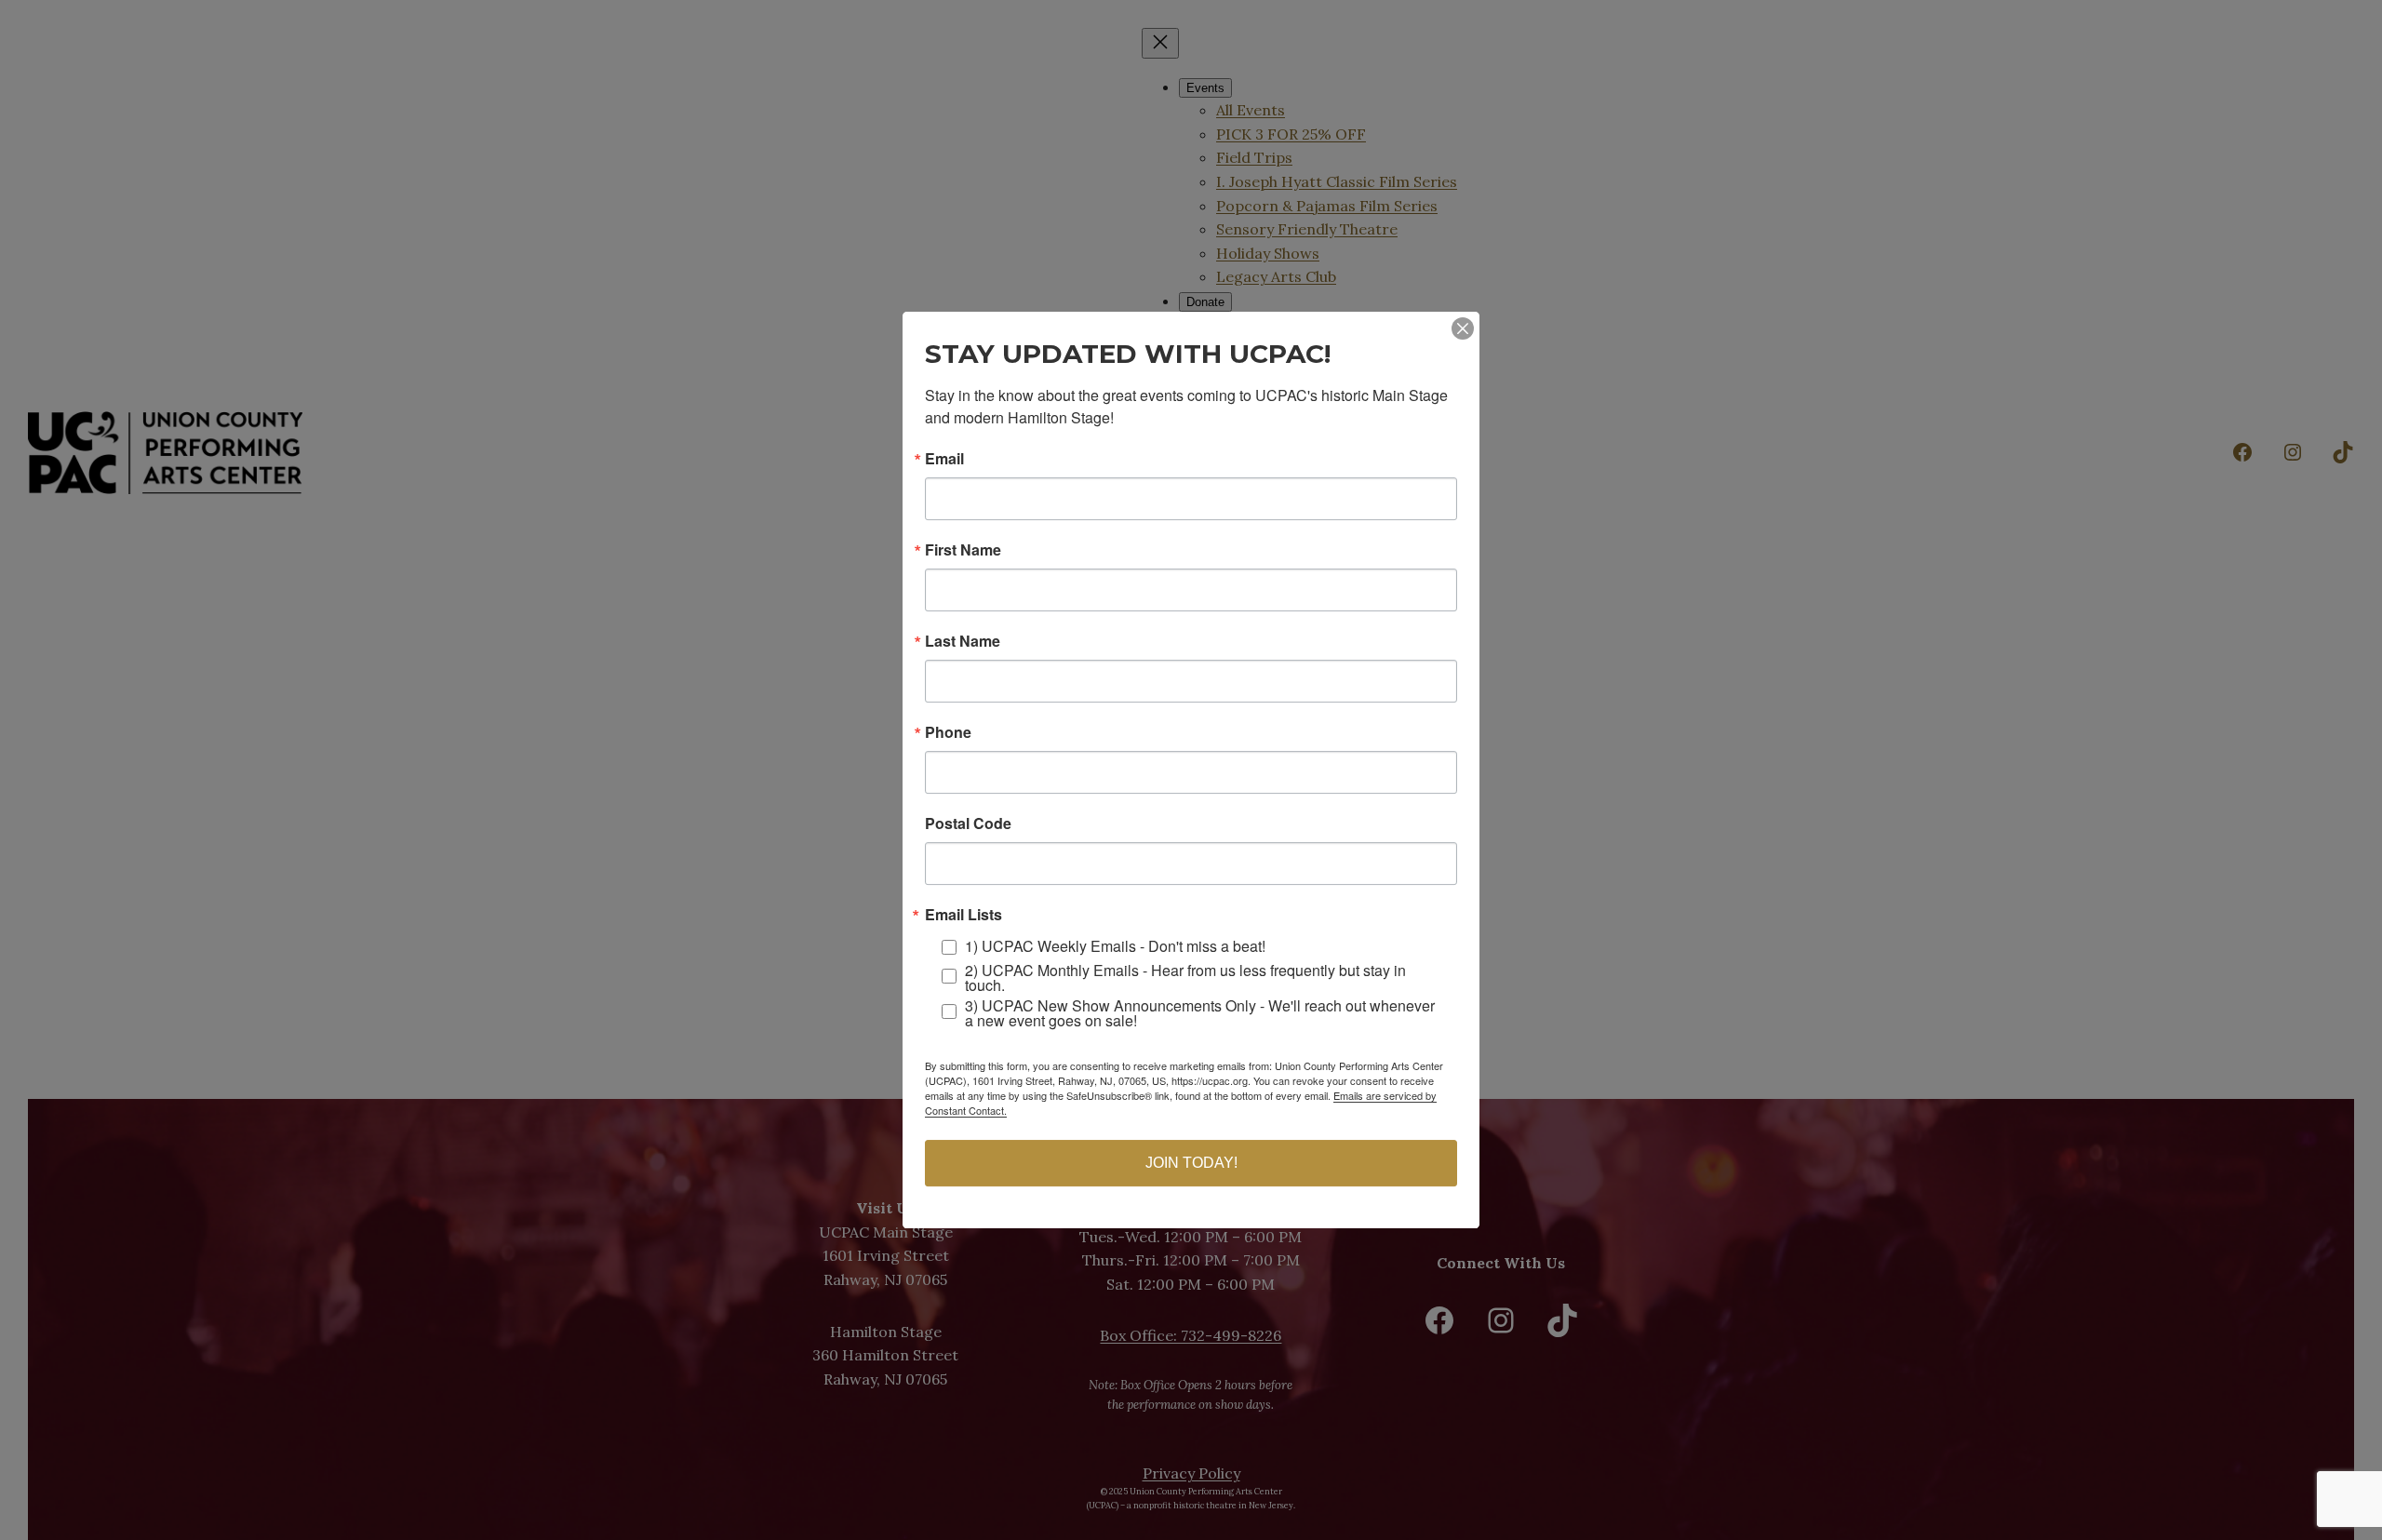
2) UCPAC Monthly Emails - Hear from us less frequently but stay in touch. (1185, 978)
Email (944, 459)
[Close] (1463, 328)
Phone (948, 732)
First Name (963, 550)
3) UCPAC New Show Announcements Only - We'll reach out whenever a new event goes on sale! (1200, 1013)
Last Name (963, 641)
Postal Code (968, 824)
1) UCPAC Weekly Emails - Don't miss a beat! (1115, 946)
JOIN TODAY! (1191, 1163)
